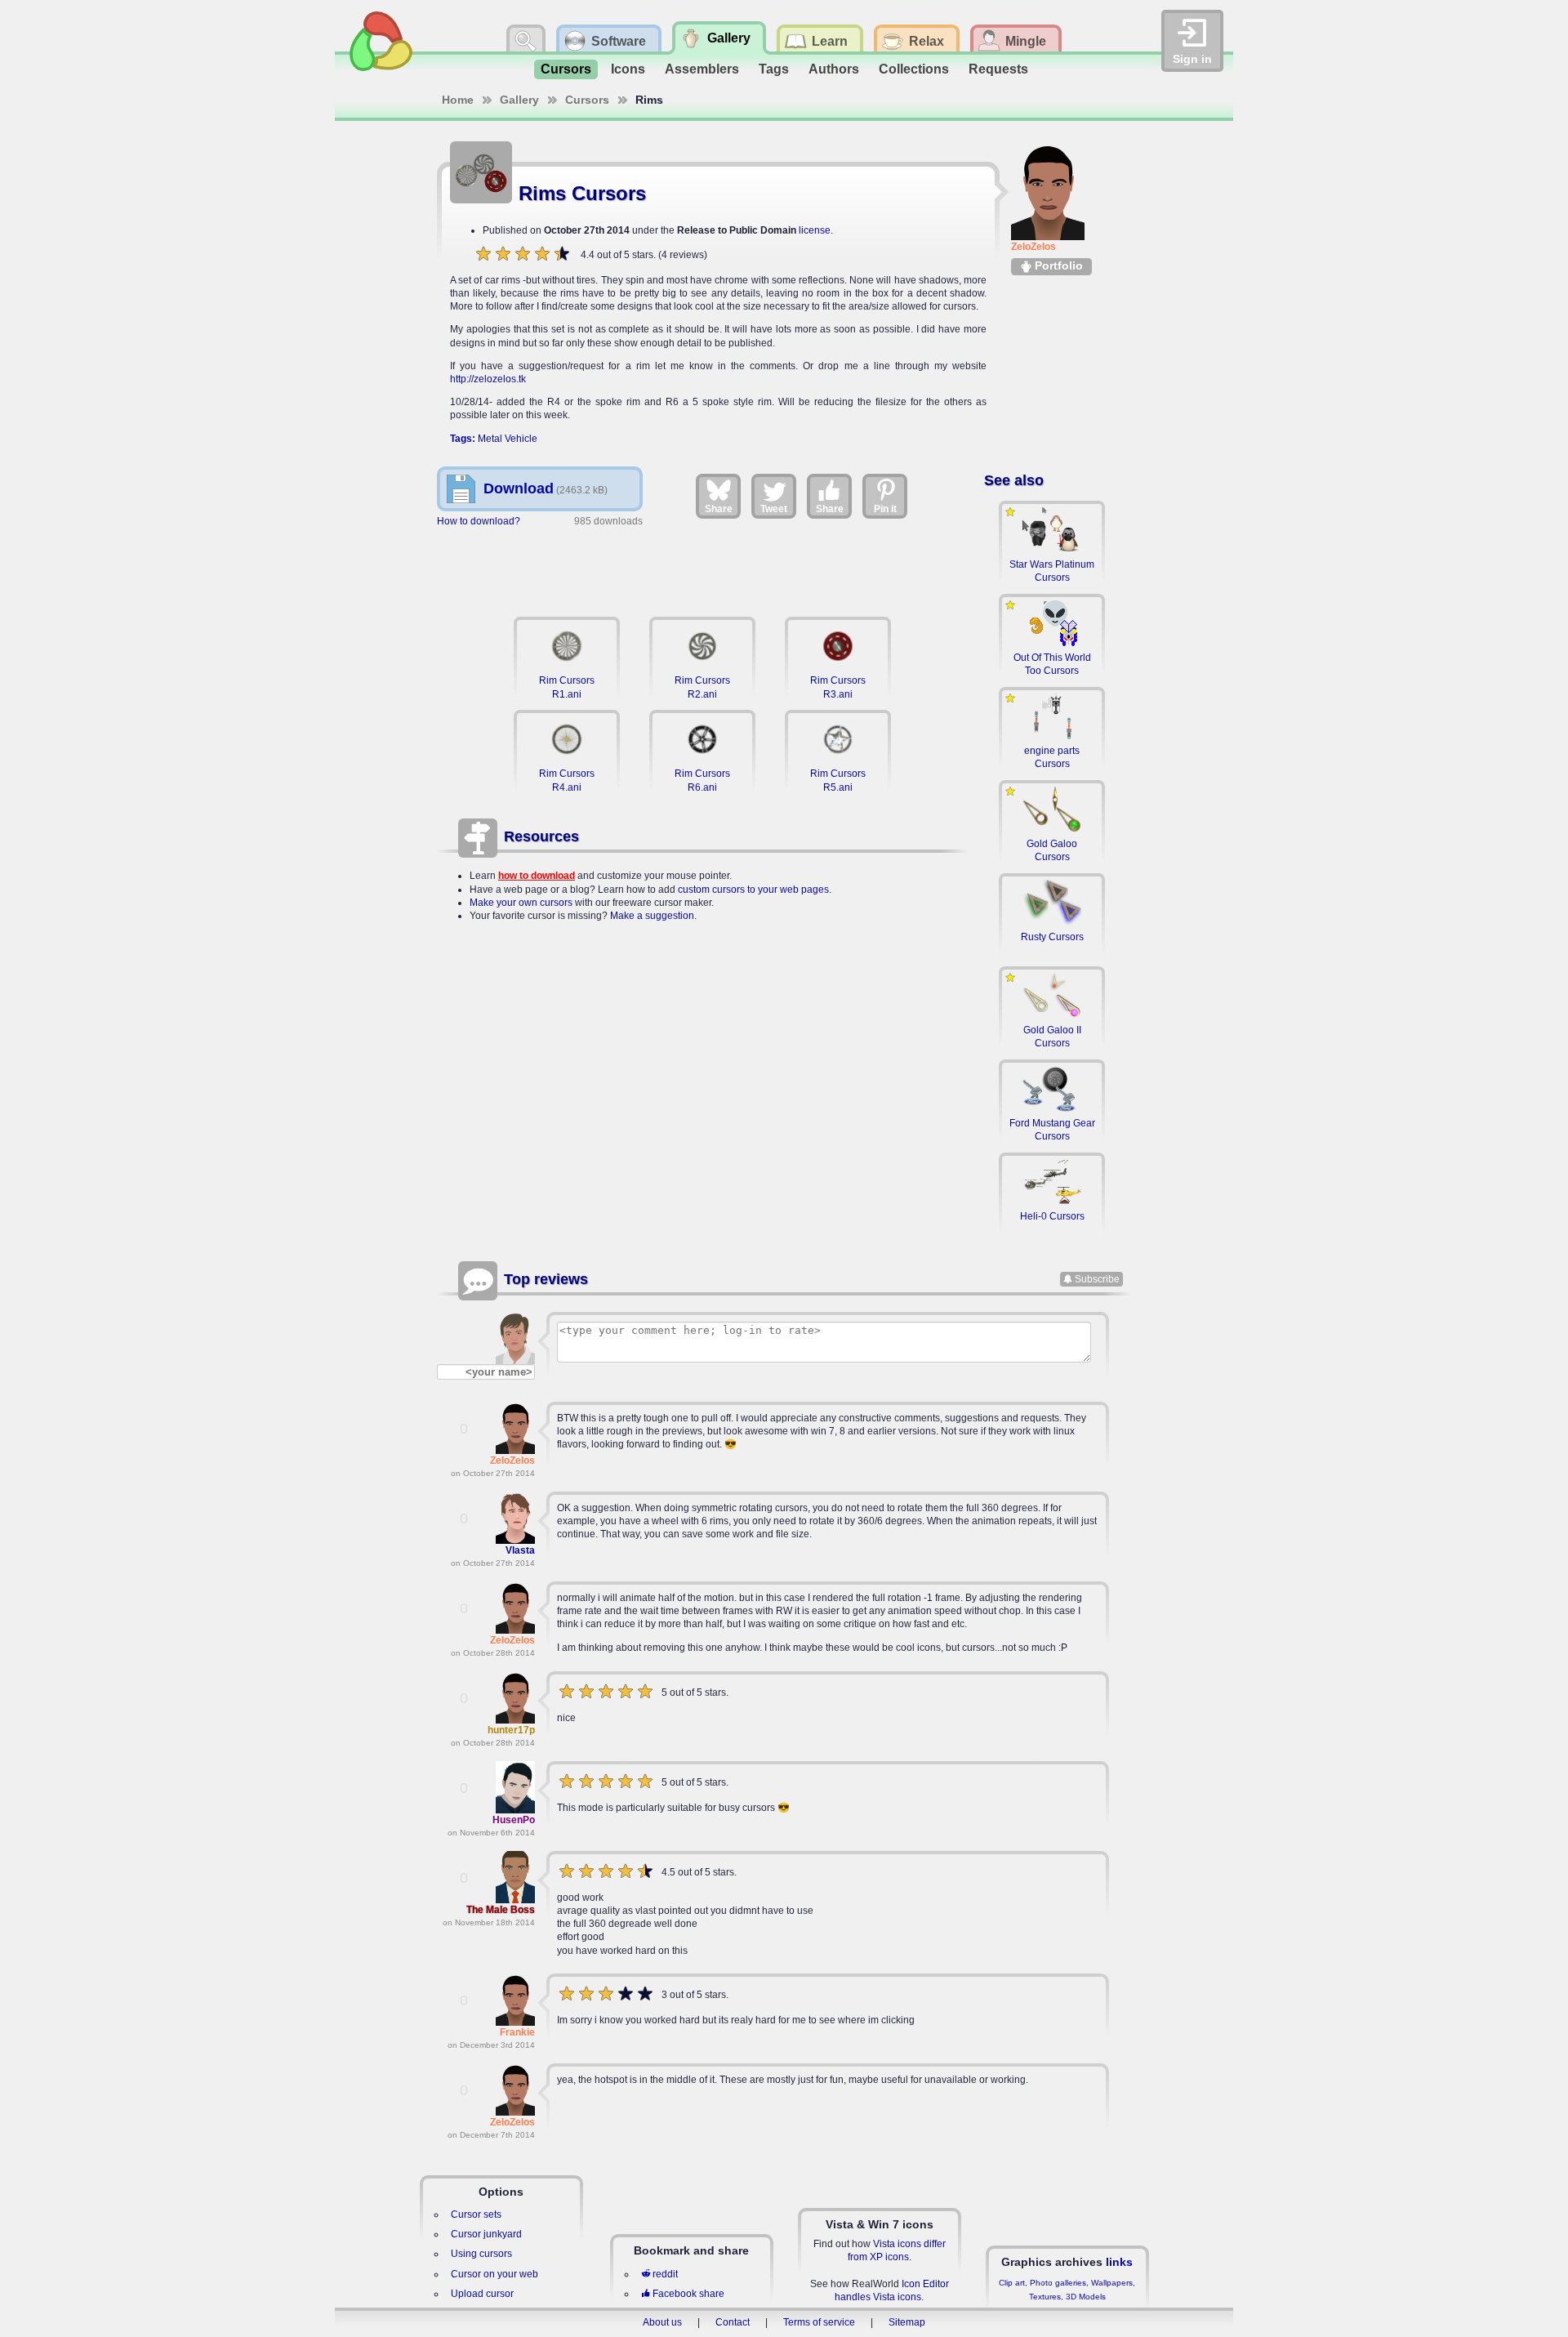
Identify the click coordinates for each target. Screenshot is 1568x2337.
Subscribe (1097, 1279)
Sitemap (907, 2322)
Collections (914, 69)
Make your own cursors (521, 903)
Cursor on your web (494, 2274)
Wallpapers (1112, 2283)
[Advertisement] (702, 564)
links (1119, 2262)
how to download (537, 876)
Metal (490, 439)
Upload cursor (482, 2294)
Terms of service (819, 2322)
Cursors (566, 69)
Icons (628, 69)
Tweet (774, 509)
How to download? (479, 521)
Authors (834, 69)
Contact (733, 2322)
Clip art (1012, 2283)
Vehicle (521, 439)
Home (458, 100)
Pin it (885, 509)
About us (662, 2322)
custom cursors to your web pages (753, 890)
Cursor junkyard (486, 2234)
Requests (998, 69)
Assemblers (702, 69)
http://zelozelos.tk (488, 379)
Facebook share (688, 2294)
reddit (665, 2274)
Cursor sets (476, 2214)
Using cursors (481, 2254)
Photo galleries (1058, 2283)
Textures (1045, 2297)
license (815, 230)
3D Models (1086, 2297)
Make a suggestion (652, 916)
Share (719, 509)
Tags (774, 69)
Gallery (519, 100)
